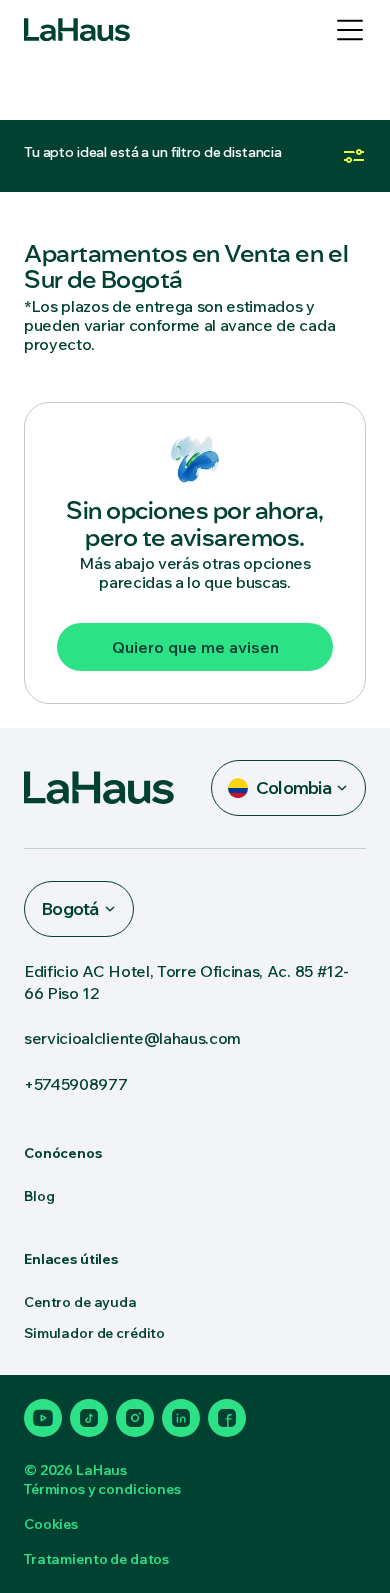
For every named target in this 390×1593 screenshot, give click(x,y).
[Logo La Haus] (77, 30)
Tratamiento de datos (96, 1559)
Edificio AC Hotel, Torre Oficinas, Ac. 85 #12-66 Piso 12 (186, 982)
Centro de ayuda (80, 1302)
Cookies (51, 1524)
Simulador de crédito (94, 1333)
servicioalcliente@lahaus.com (132, 1038)
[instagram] (135, 1418)
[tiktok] (89, 1418)
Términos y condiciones (102, 1489)
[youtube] (43, 1418)
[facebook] (227, 1418)
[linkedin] (181, 1418)
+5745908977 (75, 1084)
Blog (39, 1196)
